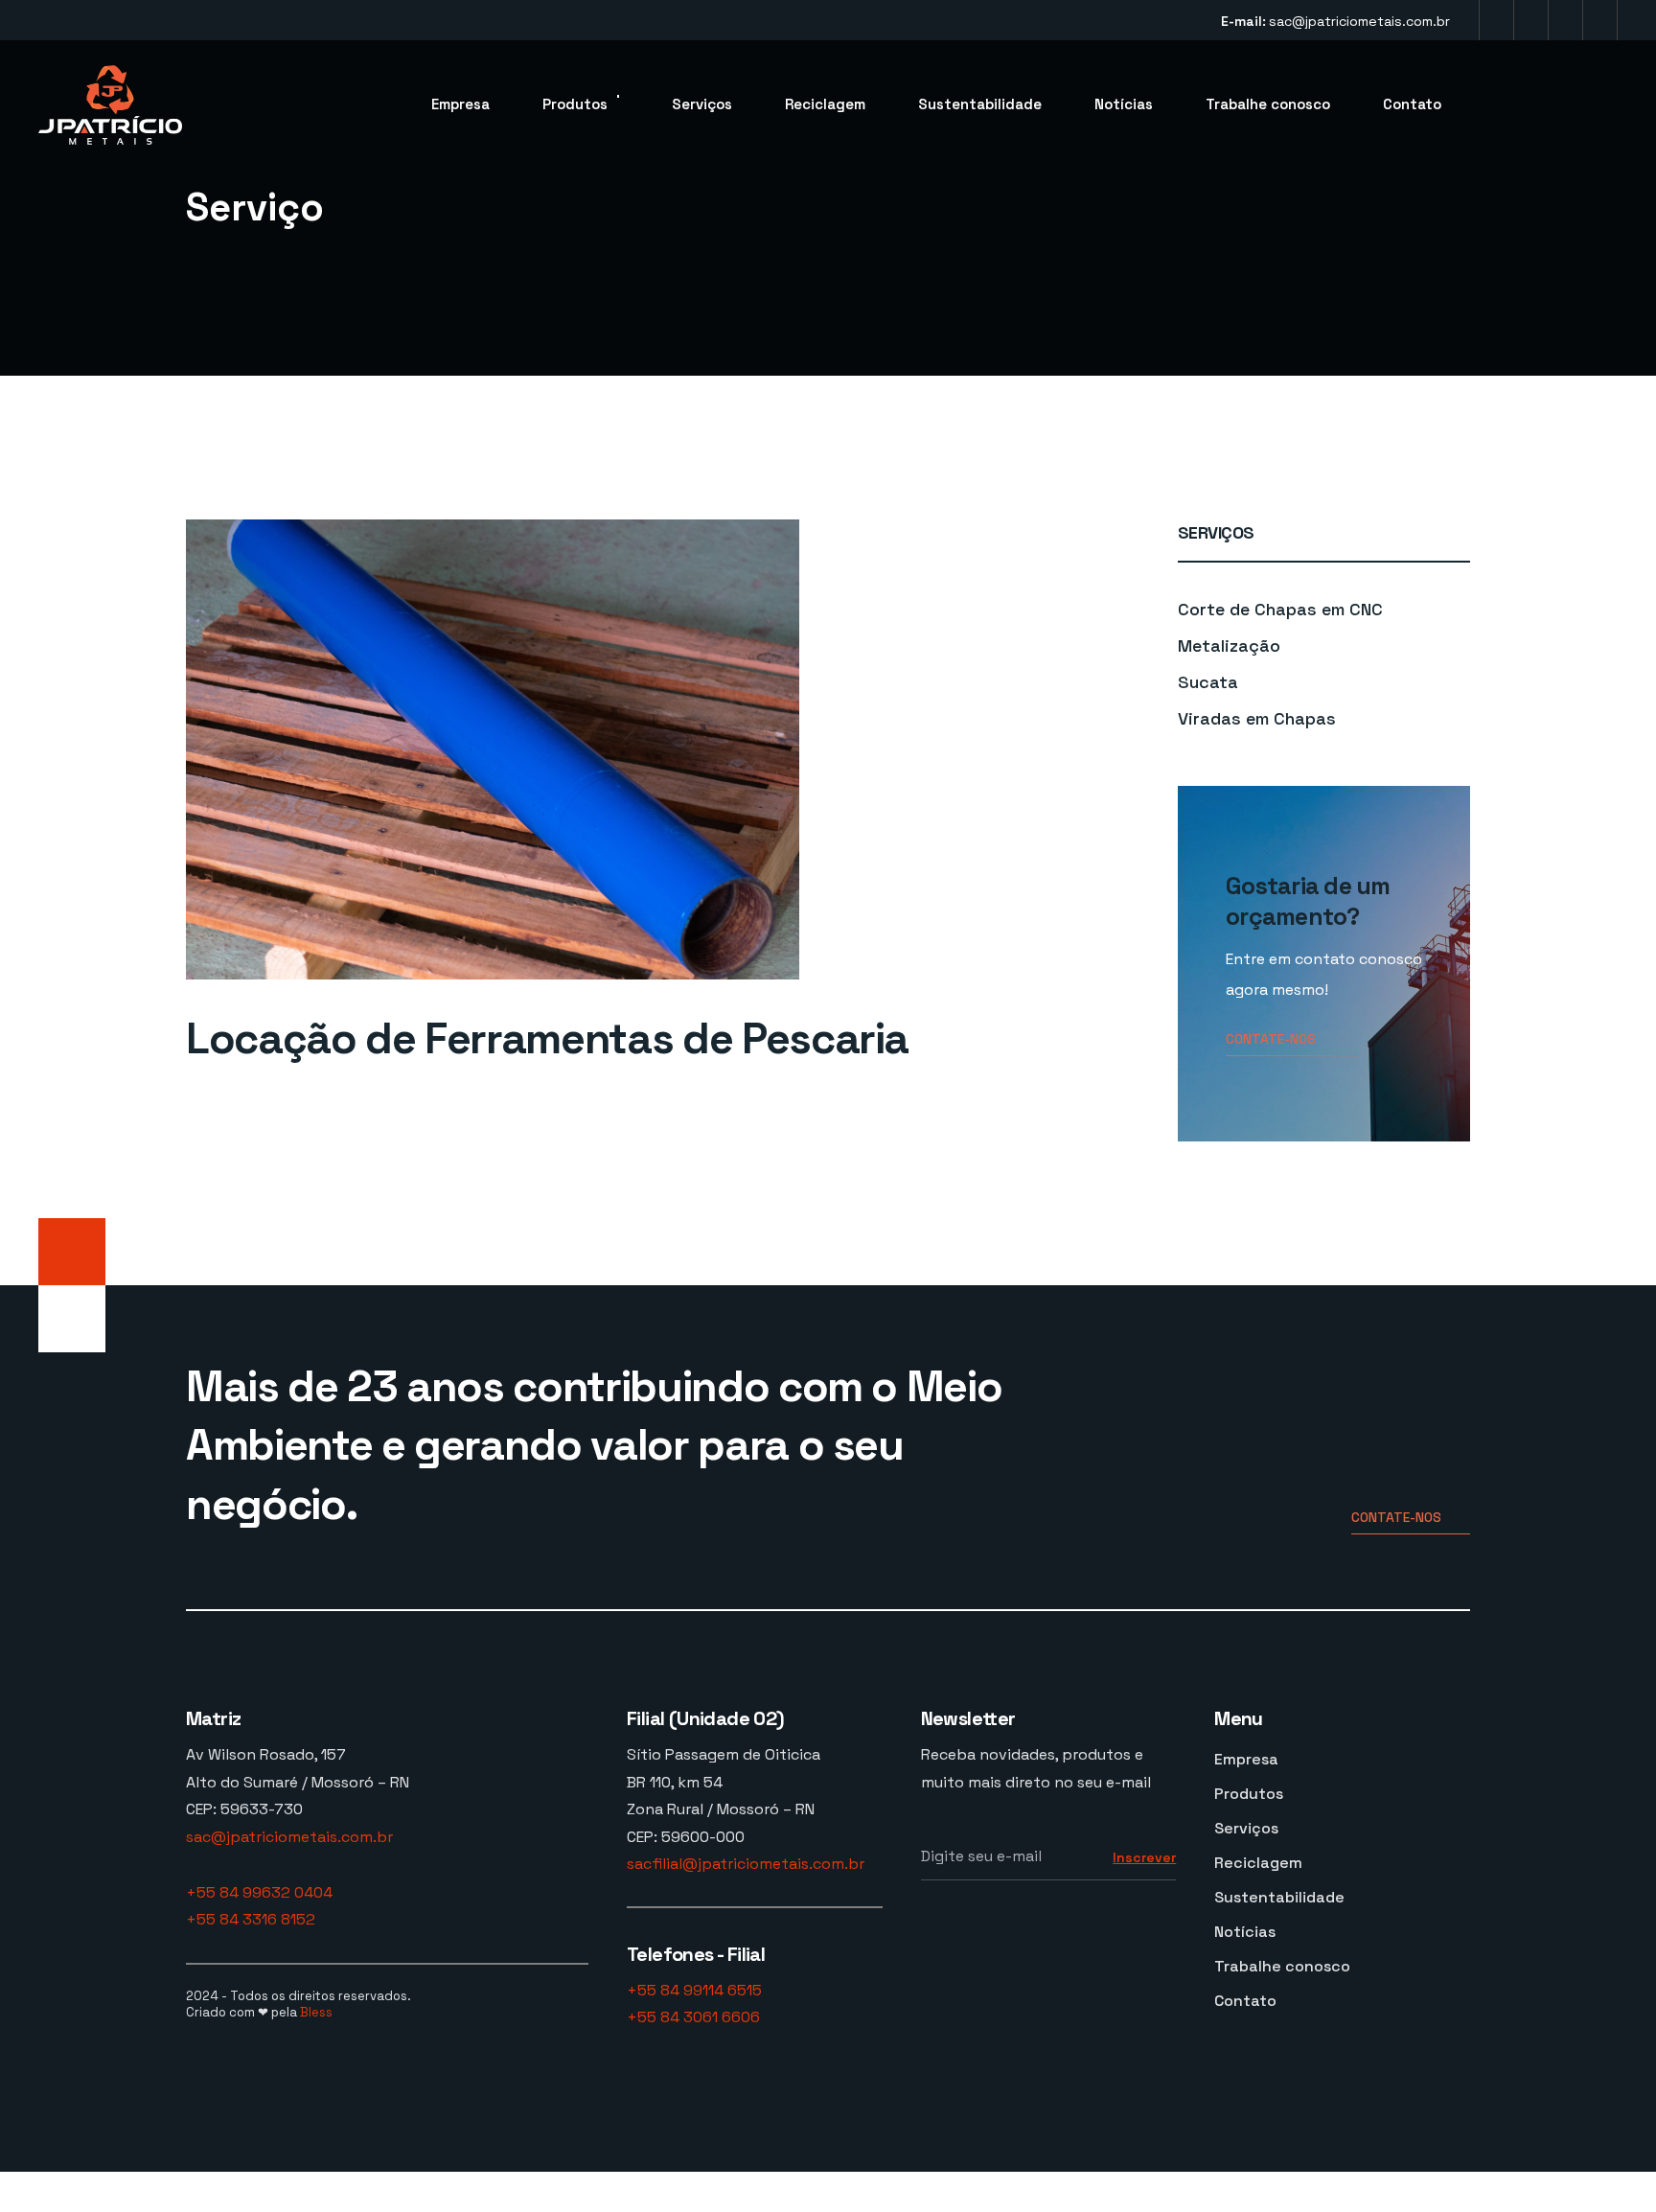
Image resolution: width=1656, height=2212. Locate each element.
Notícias (1124, 104)
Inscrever (1144, 1857)
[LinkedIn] (1565, 20)
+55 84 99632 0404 (259, 1892)
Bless (316, 2012)
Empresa (460, 104)
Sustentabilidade (980, 104)
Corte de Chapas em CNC (1280, 609)
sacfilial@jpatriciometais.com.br (746, 1864)
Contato (1412, 104)
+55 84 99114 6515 (694, 1990)
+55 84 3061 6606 (693, 2017)
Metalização (1229, 645)
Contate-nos (1271, 1039)
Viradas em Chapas (1257, 718)
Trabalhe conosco (1268, 104)
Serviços (702, 104)
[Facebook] (1531, 20)
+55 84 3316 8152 (251, 1919)
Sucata (1208, 682)
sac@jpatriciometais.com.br (1359, 21)
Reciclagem (825, 104)
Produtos (575, 104)
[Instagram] (1496, 20)
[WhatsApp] (1600, 20)
